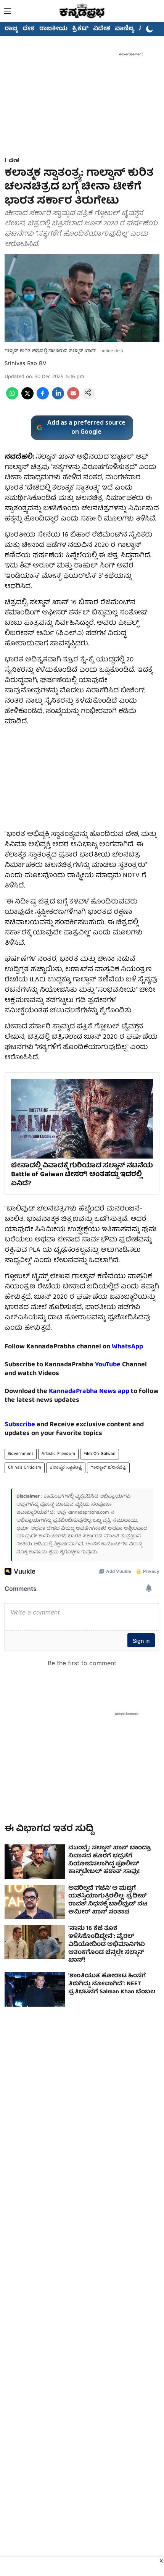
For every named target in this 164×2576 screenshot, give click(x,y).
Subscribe (20, 1425)
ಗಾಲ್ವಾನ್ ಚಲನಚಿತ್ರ (108, 1468)
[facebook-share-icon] (43, 398)
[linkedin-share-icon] (58, 398)
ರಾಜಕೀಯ (53, 29)
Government (21, 1454)
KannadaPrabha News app (89, 1392)
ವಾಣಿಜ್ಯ (125, 29)
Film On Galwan (100, 1454)
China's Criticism (25, 1468)
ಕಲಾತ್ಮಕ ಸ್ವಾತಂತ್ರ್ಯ (66, 1468)
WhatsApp (127, 1347)
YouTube (108, 1365)
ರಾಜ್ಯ (11, 29)
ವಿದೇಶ (102, 29)
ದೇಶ (29, 29)
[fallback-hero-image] (35, 1862)
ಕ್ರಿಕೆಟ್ (80, 29)
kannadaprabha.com (88, 1513)
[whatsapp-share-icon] (12, 398)
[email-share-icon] (73, 398)
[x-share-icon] (27, 398)
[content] (121, 1365)
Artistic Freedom (58, 1454)
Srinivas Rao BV (25, 364)
